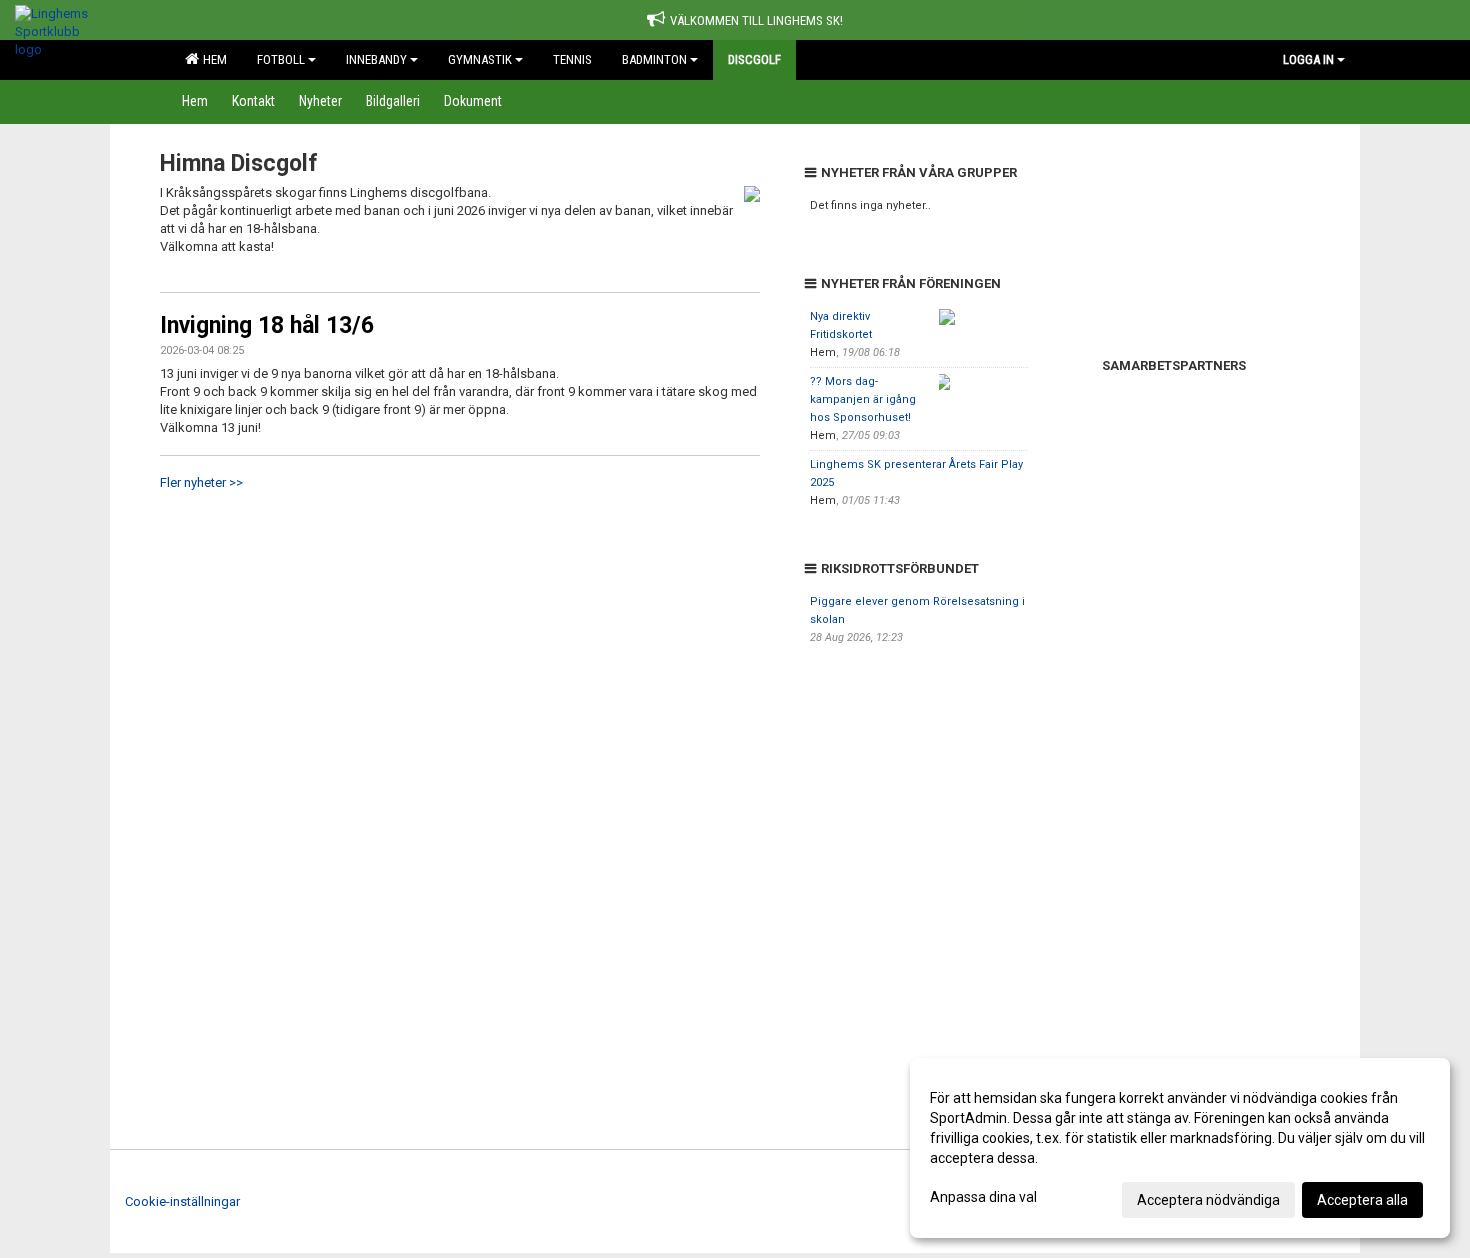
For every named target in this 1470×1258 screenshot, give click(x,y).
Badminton (654, 59)
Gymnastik (480, 59)
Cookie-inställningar (182, 1201)
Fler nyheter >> (201, 482)
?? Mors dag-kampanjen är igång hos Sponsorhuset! (863, 399)
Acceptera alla (1362, 1200)
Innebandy (376, 59)
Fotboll (281, 59)
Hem (212, 59)
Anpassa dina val (983, 1197)
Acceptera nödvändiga (1208, 1200)
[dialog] (1180, 1148)
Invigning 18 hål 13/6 (267, 325)
